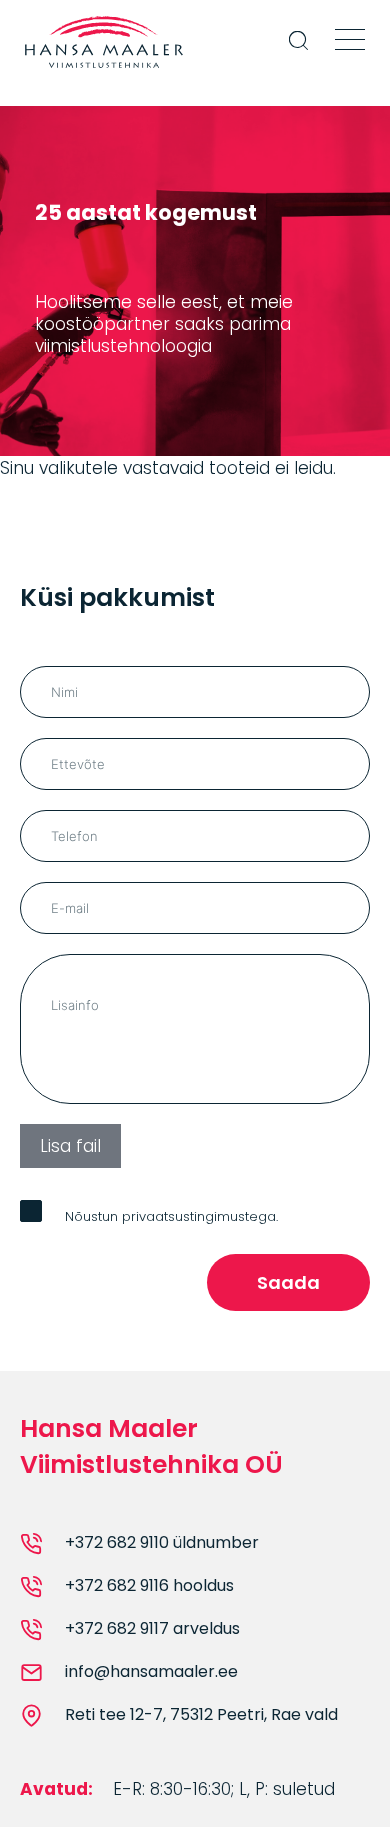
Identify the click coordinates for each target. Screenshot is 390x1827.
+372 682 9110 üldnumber (162, 1543)
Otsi (301, 53)
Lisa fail (70, 1146)
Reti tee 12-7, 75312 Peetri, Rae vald (201, 1715)
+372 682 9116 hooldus (149, 1586)
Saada (288, 1282)
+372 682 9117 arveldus (152, 1629)
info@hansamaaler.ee (151, 1672)
